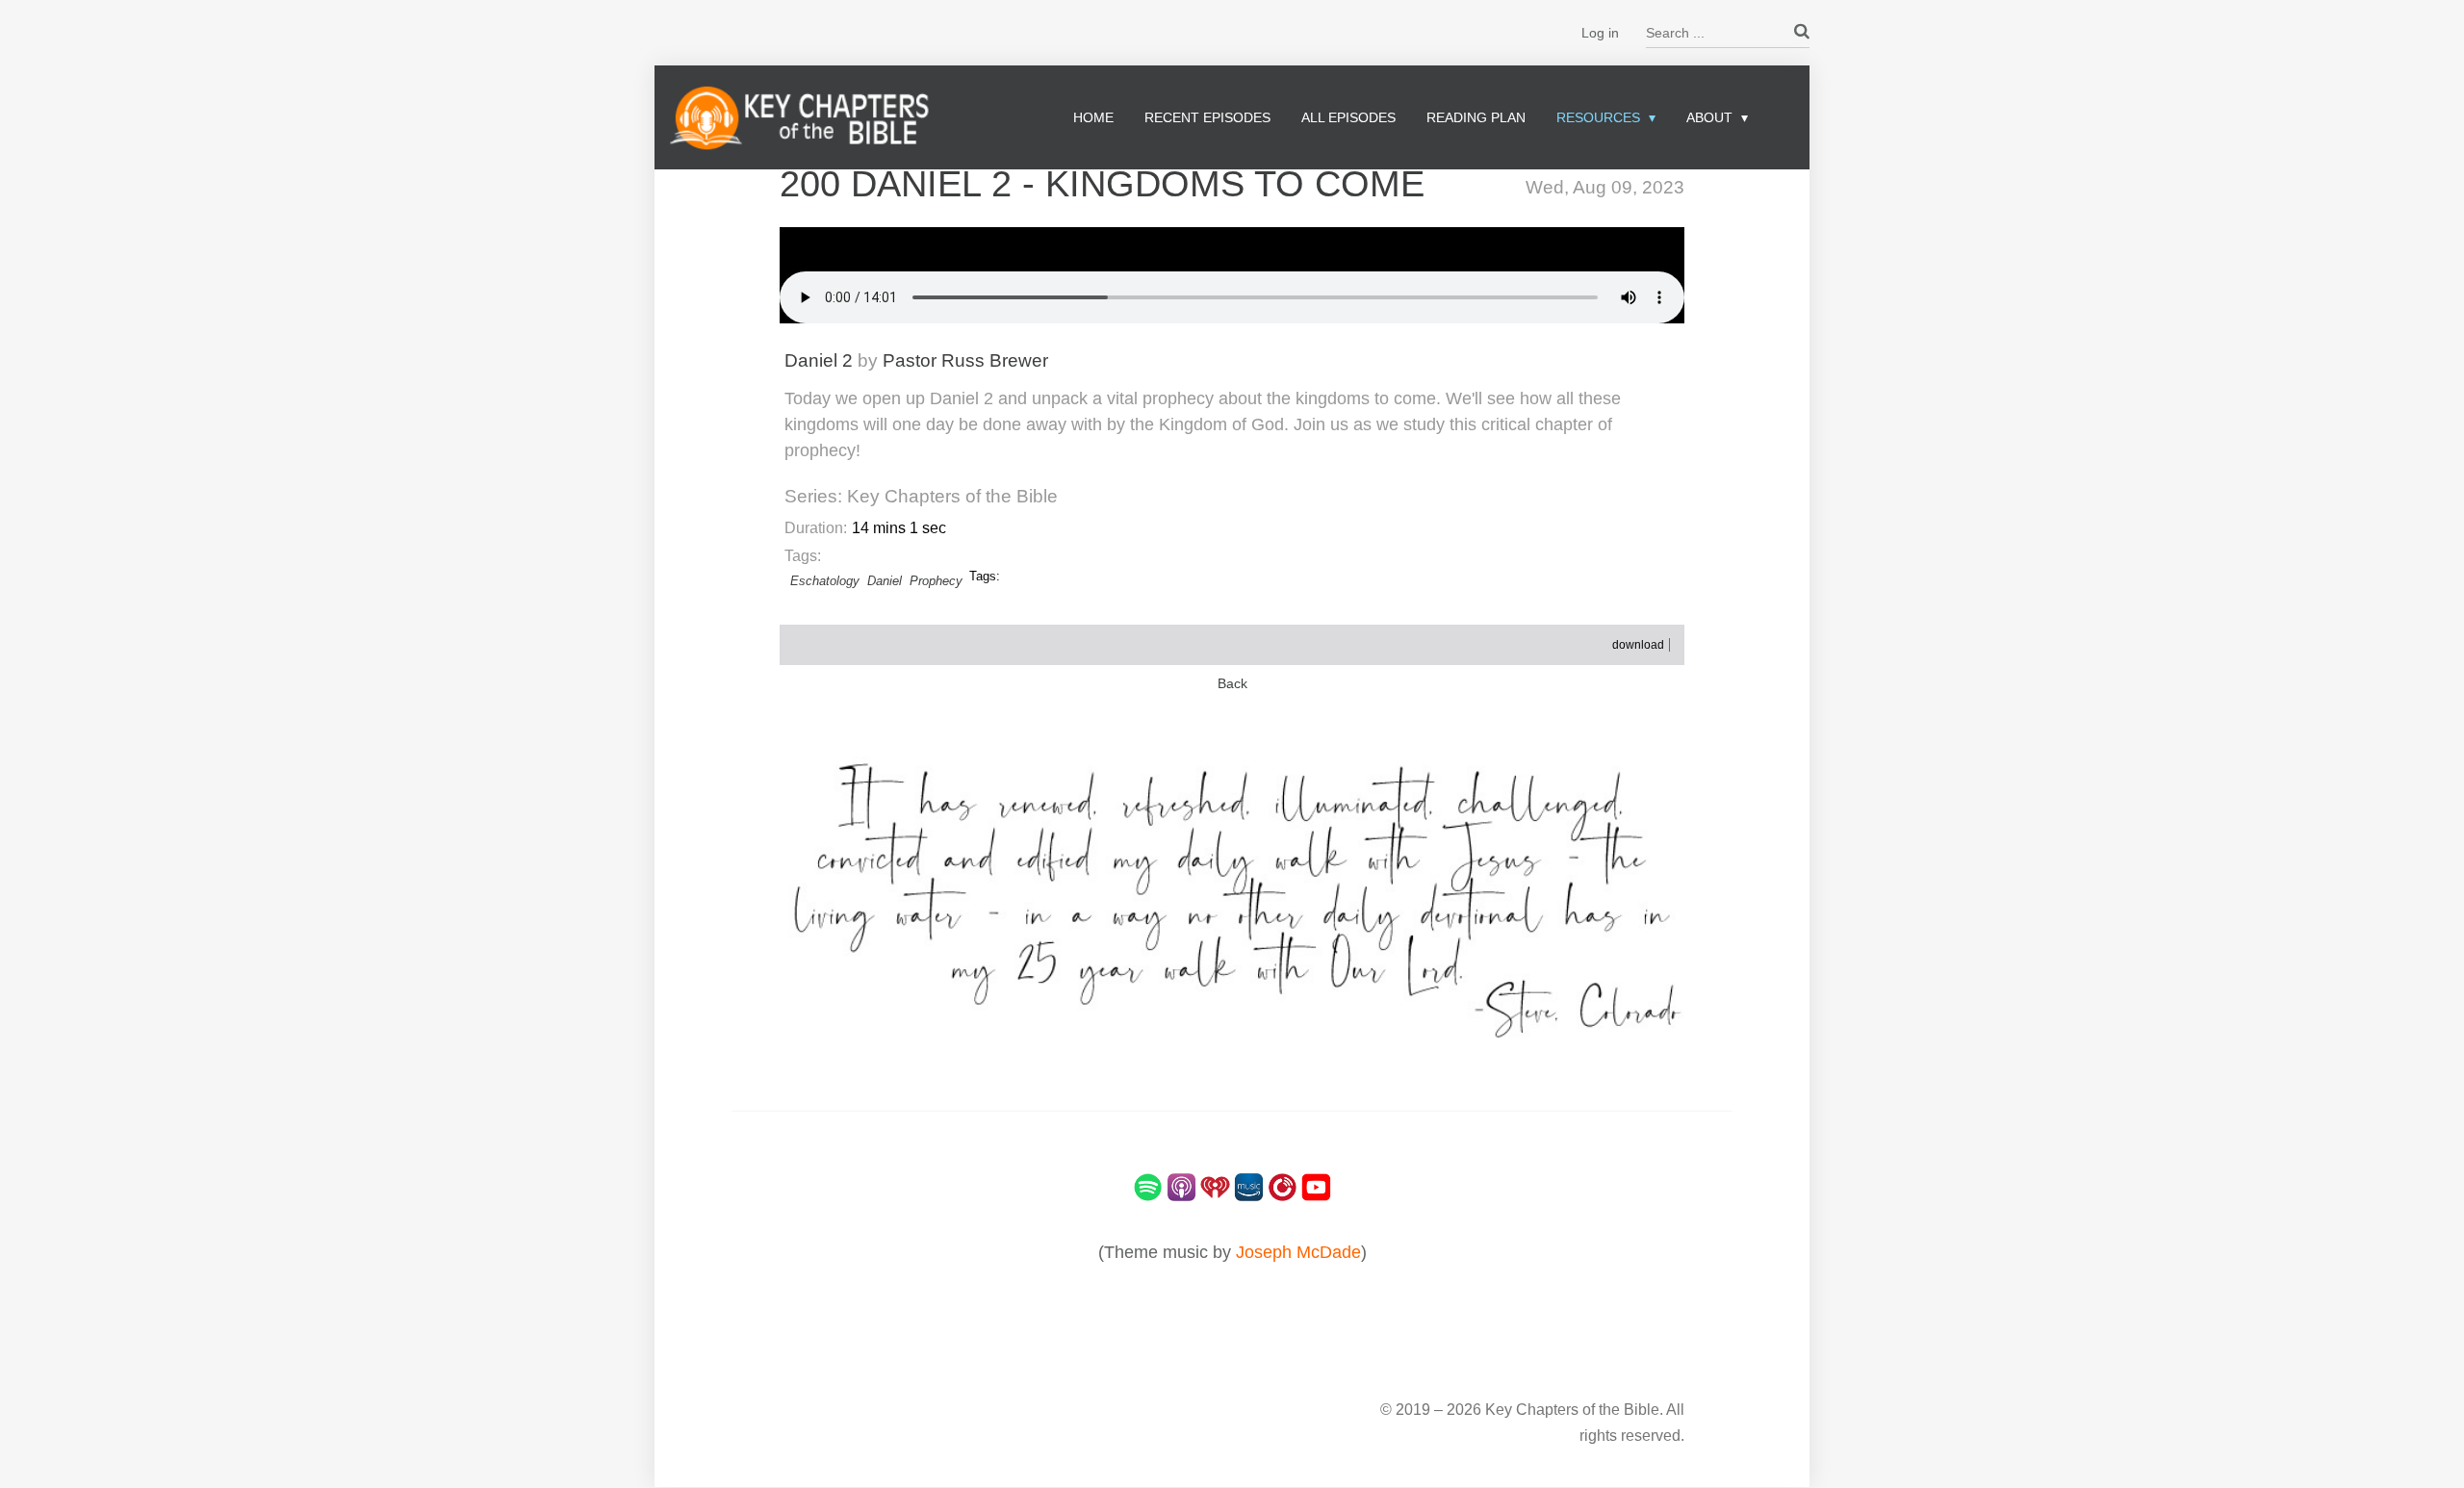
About (1709, 117)
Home (1093, 117)
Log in (1600, 33)
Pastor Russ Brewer (965, 360)
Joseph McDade (1298, 1252)
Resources (1598, 117)
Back (1232, 684)
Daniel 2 (819, 360)
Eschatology (825, 581)
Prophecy (936, 581)
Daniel (885, 581)
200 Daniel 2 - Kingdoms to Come (1102, 184)
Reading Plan (1476, 117)
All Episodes (1348, 117)
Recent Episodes (1207, 117)
